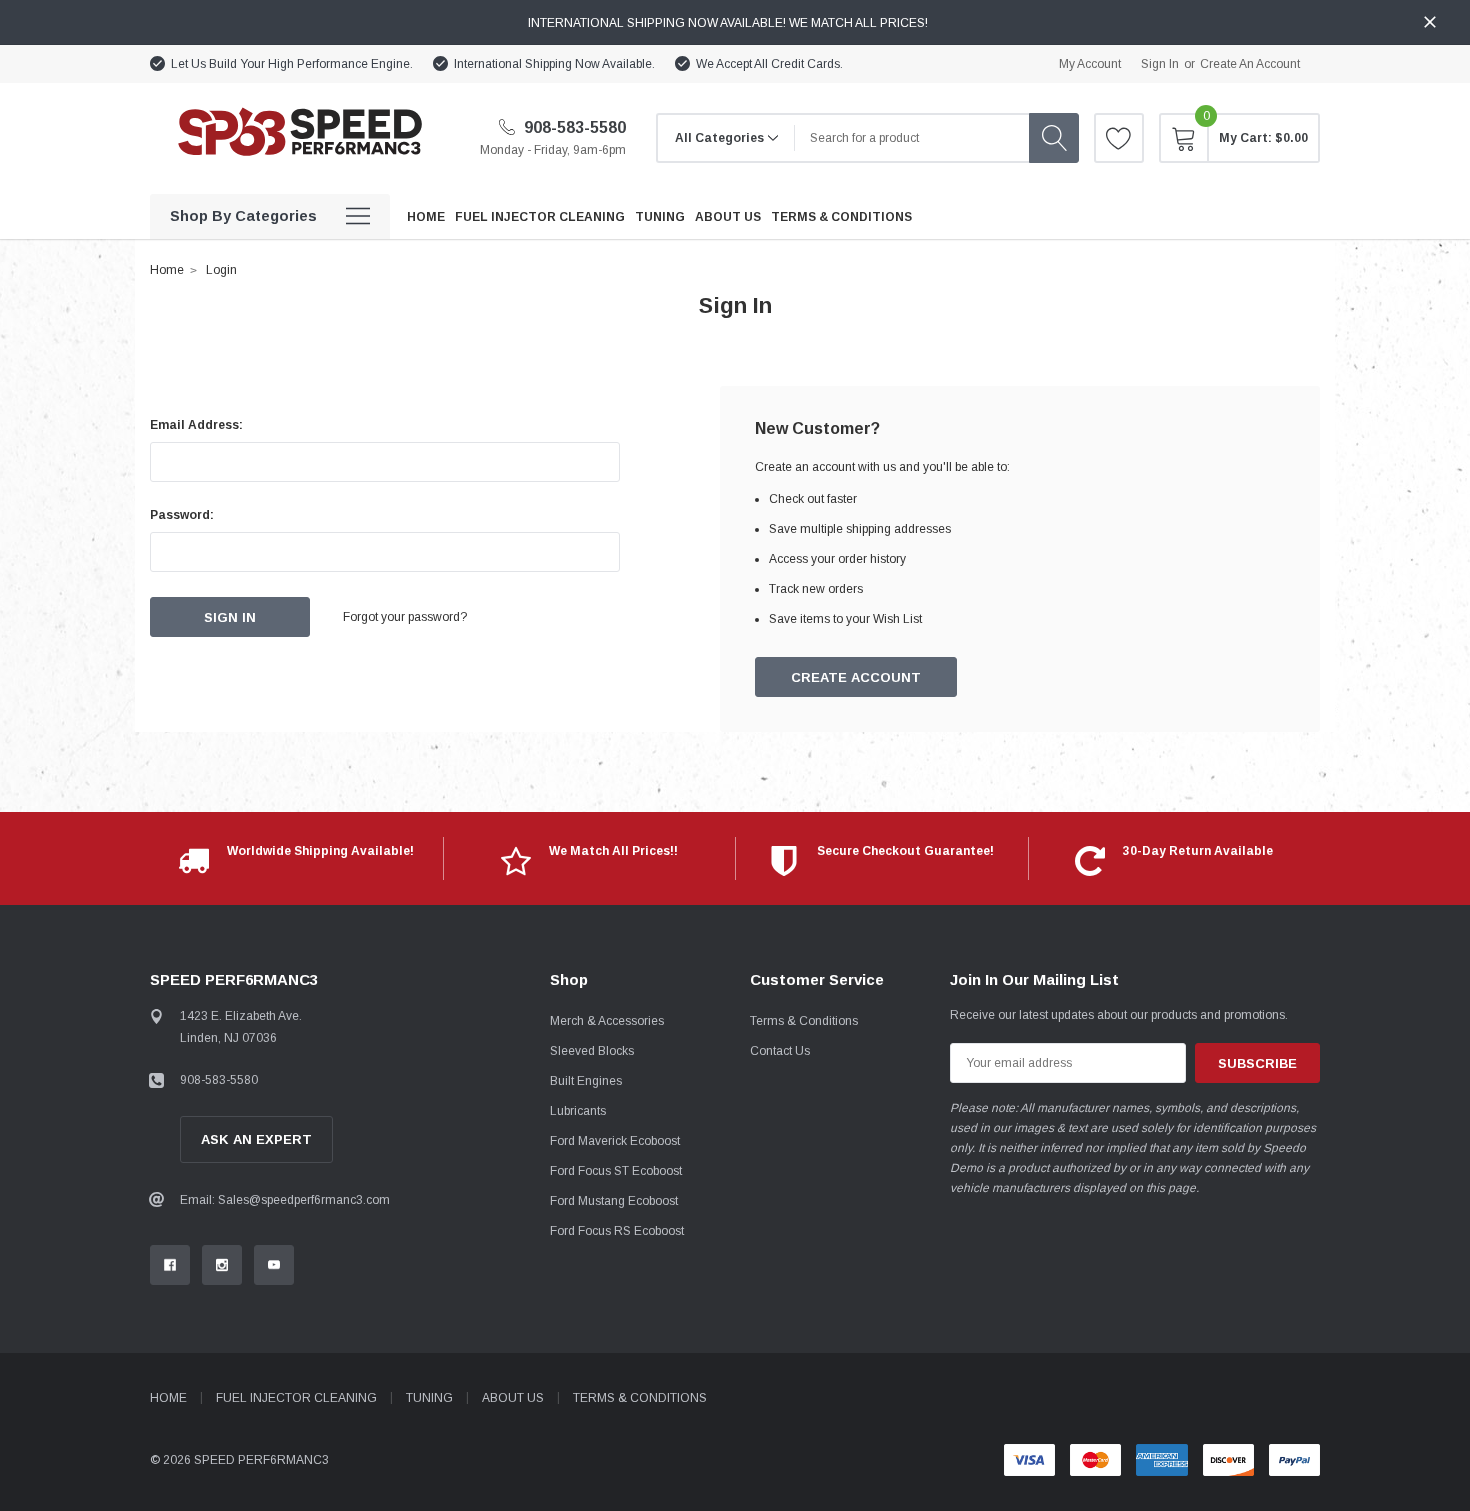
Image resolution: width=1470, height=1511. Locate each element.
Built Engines (586, 1081)
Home (167, 270)
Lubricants (578, 1111)
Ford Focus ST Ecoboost (616, 1171)
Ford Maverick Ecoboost (615, 1141)
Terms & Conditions (804, 1021)
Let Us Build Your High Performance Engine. (292, 64)
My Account (1090, 64)
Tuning (429, 1398)
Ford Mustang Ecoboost (614, 1201)
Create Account (856, 677)
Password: (182, 515)
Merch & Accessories (607, 1021)
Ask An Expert (256, 1139)
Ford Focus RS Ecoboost (617, 1231)
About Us (513, 1398)
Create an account (1250, 64)
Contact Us (780, 1051)
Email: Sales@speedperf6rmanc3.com (285, 1200)
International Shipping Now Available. (554, 64)
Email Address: (196, 425)
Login (221, 270)
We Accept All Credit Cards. (769, 64)
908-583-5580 (573, 127)
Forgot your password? (405, 617)
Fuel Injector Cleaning (296, 1398)
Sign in (1160, 64)
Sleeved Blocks (592, 1051)
